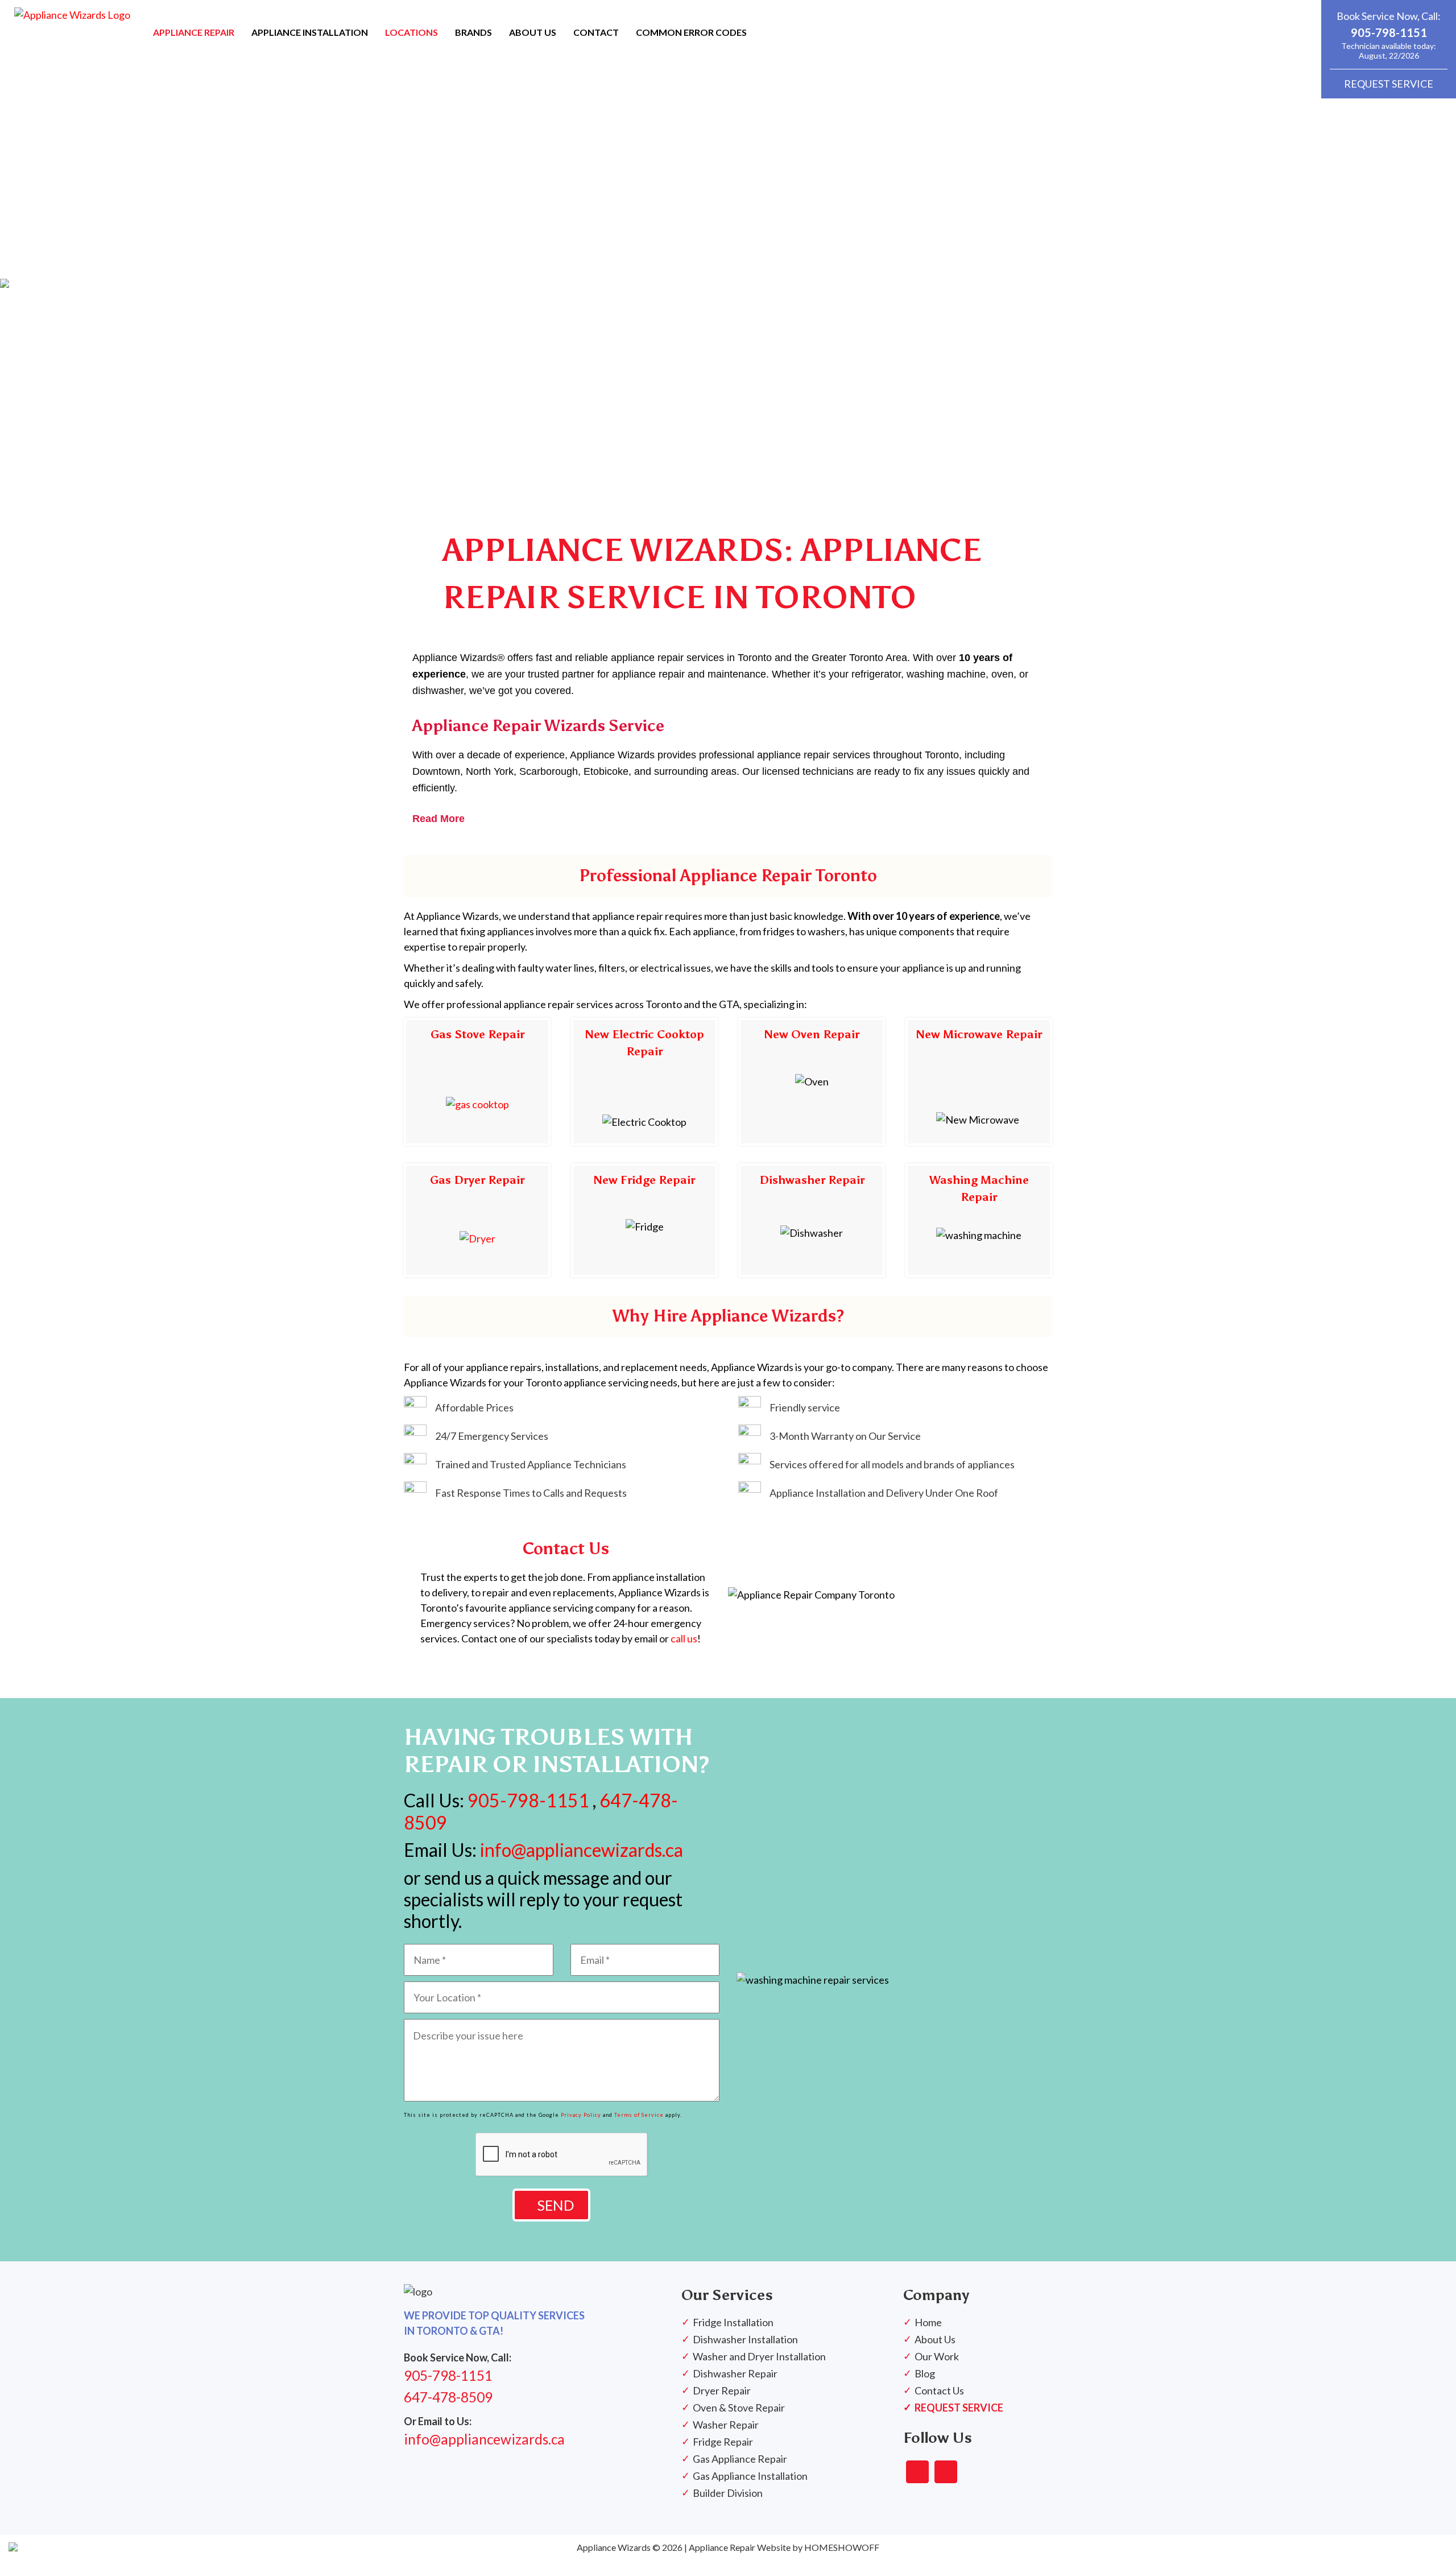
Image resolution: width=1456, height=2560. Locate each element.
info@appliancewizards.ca (580, 1850)
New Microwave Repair (979, 1034)
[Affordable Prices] (459, 1407)
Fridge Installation (733, 2322)
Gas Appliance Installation (750, 2476)
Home (928, 2322)
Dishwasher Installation (745, 2339)
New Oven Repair (812, 1034)
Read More (439, 819)
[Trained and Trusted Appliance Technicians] (515, 1464)
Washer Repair (726, 2425)
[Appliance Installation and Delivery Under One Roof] (868, 1493)
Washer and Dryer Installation (759, 2356)
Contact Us (939, 2390)
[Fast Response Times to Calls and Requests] (515, 1493)
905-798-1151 (1389, 32)
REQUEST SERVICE (1389, 84)
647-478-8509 (448, 2397)
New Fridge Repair (644, 1180)
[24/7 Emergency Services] (476, 1436)
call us (684, 1638)
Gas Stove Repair (477, 1034)
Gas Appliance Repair (740, 2459)
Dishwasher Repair (812, 1180)
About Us (935, 2339)
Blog (925, 2373)
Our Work (937, 2356)
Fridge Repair (723, 2442)
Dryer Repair (722, 2390)
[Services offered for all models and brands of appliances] (876, 1464)
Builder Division (728, 2493)
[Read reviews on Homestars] (917, 2472)
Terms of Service (639, 2115)
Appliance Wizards (614, 2547)
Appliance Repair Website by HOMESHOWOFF (784, 2547)
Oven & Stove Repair (739, 2408)
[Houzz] (946, 2472)
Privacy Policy (581, 2115)
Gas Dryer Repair (477, 1180)
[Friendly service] (789, 1407)
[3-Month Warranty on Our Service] (830, 1436)
